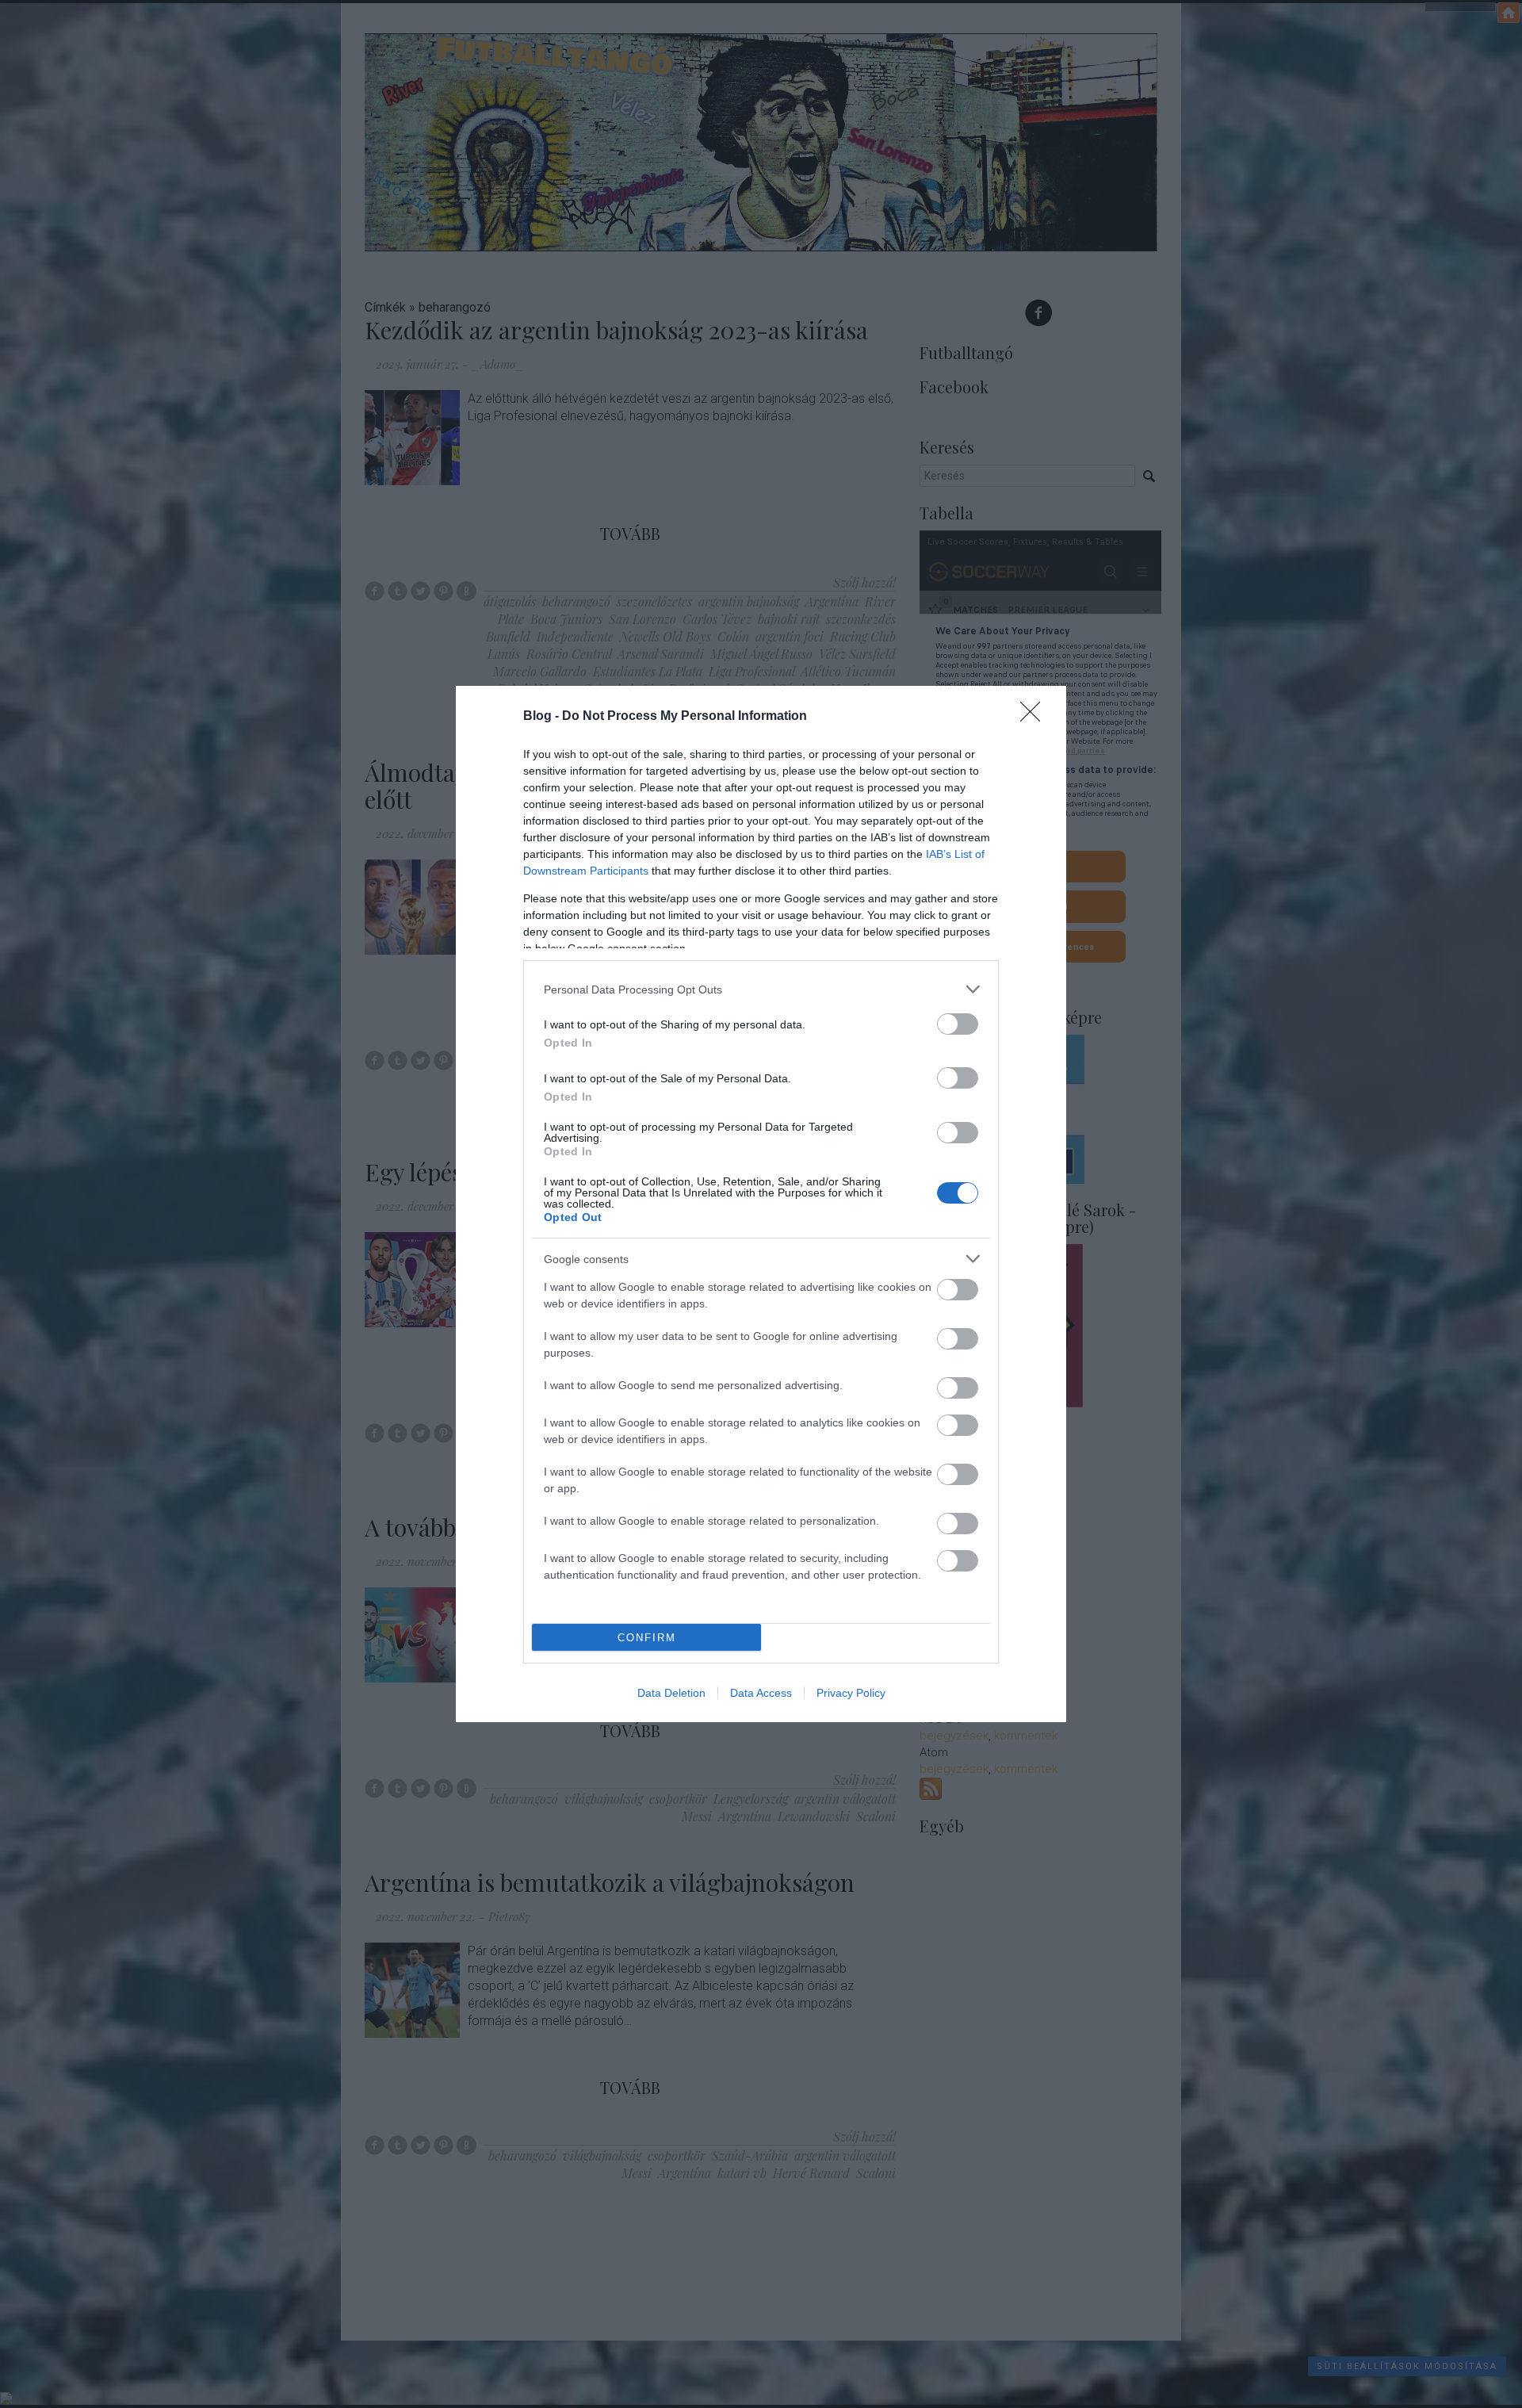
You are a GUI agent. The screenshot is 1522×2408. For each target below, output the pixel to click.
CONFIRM (647, 1638)
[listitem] (761, 989)
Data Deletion (671, 1693)
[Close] (1035, 717)
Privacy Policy (851, 1693)
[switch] (958, 1024)
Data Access (761, 1693)
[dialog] (761, 1204)
